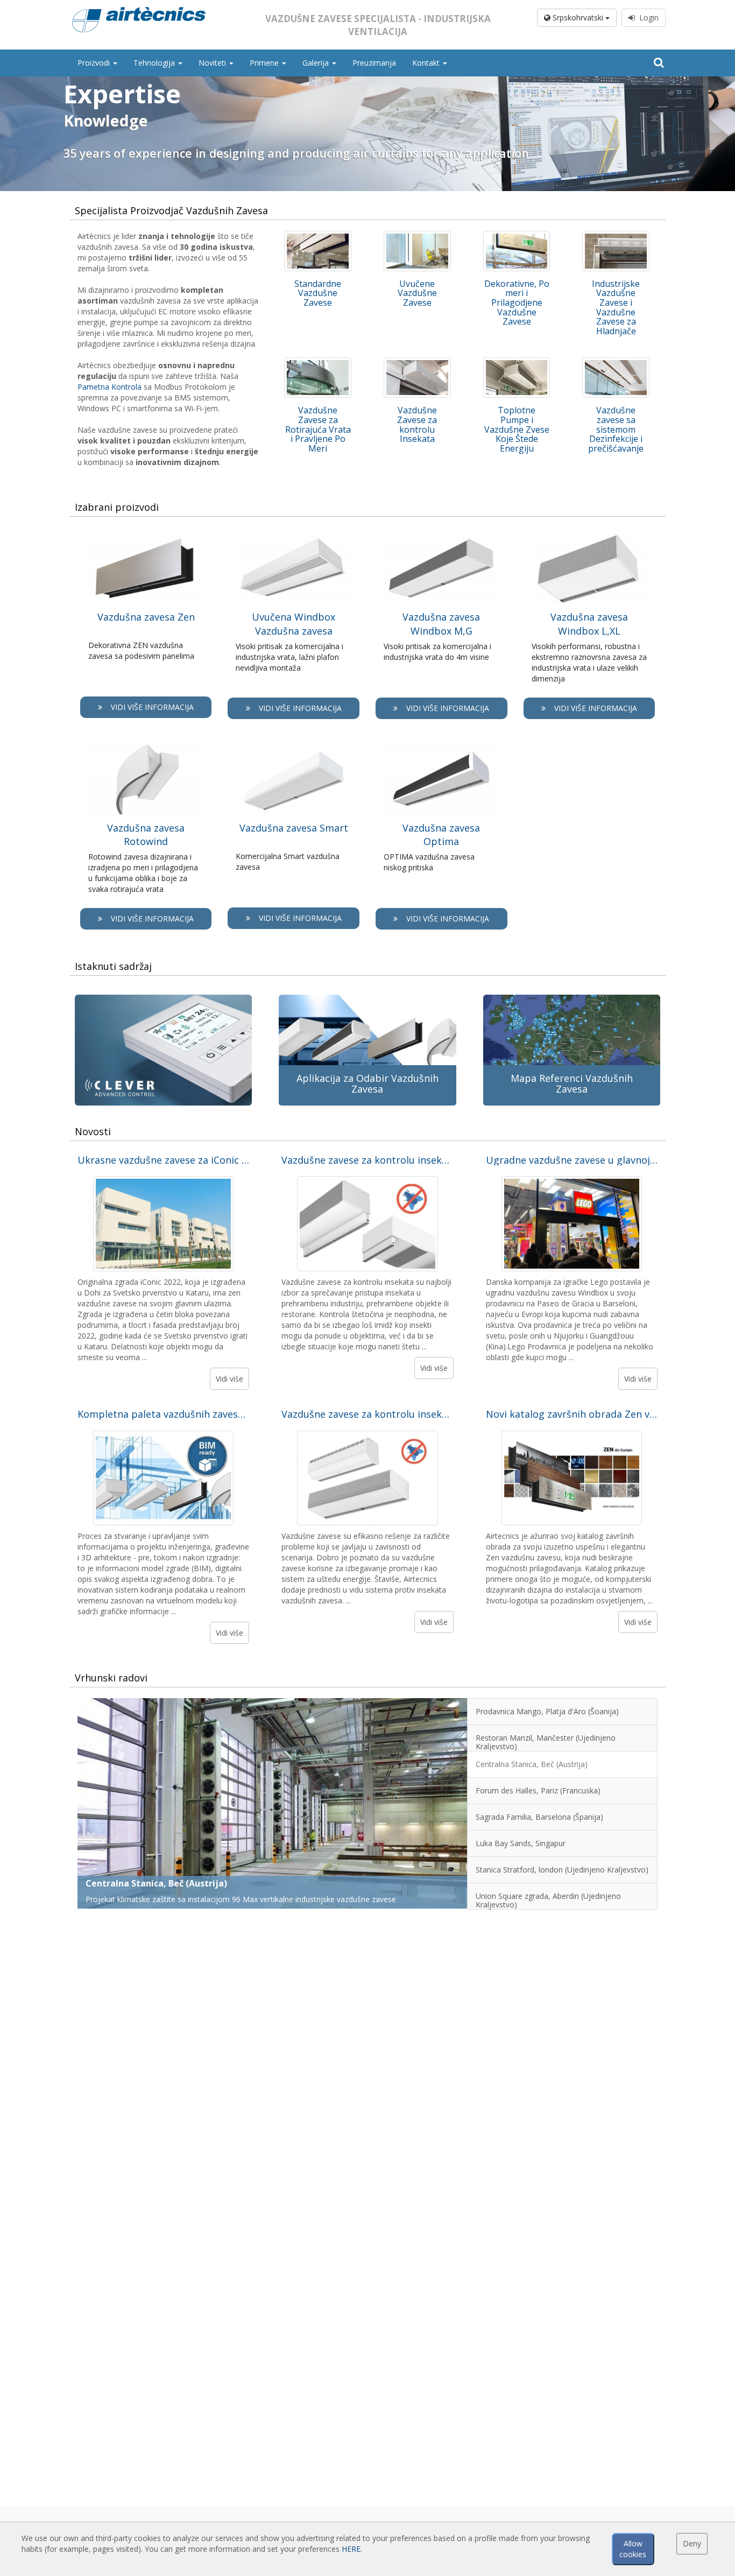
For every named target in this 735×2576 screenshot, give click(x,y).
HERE (351, 2549)
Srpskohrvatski (578, 17)
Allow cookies (633, 2549)
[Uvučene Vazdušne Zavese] (417, 251)
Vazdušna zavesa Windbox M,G (441, 624)
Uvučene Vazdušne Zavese (417, 293)
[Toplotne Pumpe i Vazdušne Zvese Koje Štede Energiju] (517, 378)
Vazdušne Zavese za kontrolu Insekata (417, 424)
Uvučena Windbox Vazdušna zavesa (294, 624)
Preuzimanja (374, 63)
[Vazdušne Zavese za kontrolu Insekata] (417, 378)
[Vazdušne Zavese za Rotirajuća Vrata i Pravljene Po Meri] (318, 378)
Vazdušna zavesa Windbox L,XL (589, 624)
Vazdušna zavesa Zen (146, 617)
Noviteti (213, 63)
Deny (692, 2543)
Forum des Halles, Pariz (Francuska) (162, 1883)
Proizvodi (95, 63)
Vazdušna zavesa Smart (294, 828)
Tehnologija (155, 63)
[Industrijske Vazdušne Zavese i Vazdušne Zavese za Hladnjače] (616, 251)
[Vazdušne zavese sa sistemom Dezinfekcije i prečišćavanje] (616, 378)
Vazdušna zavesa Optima (441, 835)
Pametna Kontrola (109, 387)
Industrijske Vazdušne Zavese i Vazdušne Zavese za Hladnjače (616, 307)
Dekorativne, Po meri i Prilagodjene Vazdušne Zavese (517, 302)
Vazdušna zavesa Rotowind (146, 835)
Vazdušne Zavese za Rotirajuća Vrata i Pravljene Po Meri (318, 429)
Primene (265, 63)
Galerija (317, 63)
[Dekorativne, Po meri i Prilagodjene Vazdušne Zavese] (517, 251)
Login (647, 17)
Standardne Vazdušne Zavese (318, 293)
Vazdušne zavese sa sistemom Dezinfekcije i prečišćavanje (616, 429)
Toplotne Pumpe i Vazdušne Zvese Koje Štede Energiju (517, 429)
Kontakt (427, 63)
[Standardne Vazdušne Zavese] (318, 251)
